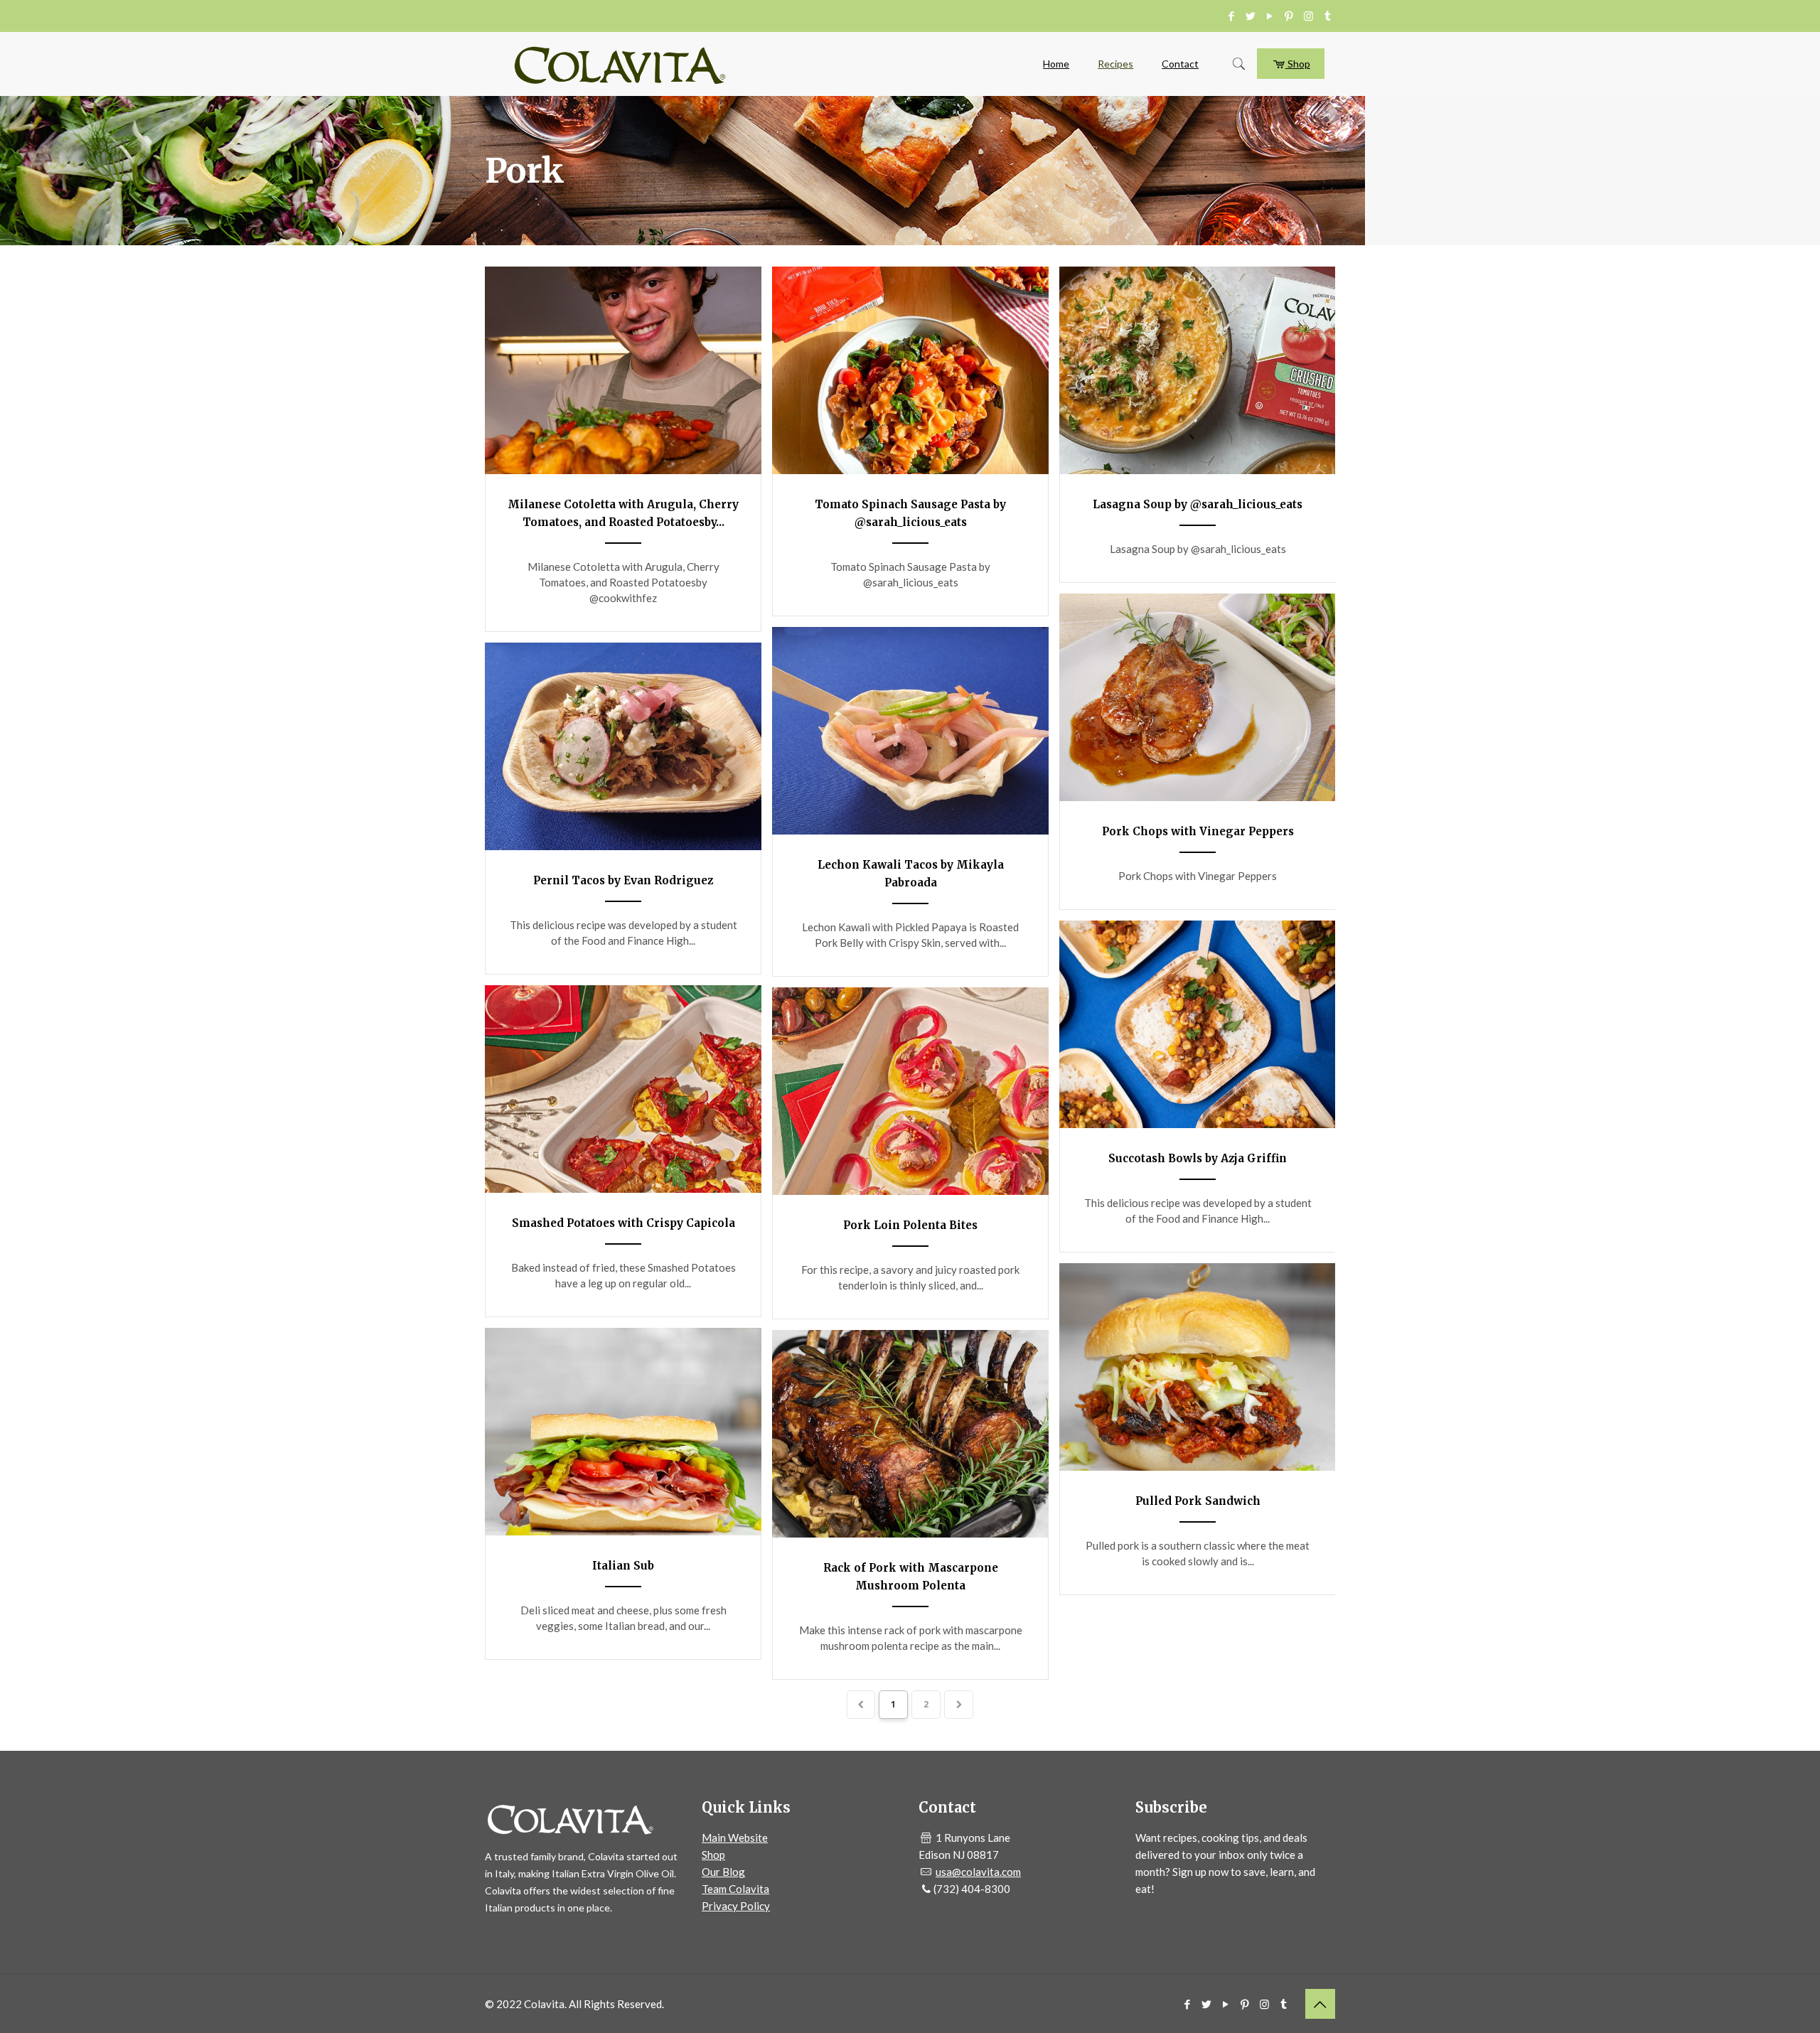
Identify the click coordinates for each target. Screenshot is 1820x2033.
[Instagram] (1308, 16)
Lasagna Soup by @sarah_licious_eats (1198, 504)
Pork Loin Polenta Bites (910, 1225)
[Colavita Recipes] (620, 64)
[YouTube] (1270, 16)
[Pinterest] (1289, 16)
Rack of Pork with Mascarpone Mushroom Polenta (911, 1577)
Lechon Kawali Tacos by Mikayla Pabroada (911, 874)
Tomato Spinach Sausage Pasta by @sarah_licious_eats (910, 513)
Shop (1298, 64)
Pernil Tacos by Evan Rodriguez (623, 880)
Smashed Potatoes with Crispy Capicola (623, 1223)
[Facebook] (1232, 16)
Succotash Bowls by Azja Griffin (1198, 1158)
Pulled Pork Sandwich (1198, 1501)
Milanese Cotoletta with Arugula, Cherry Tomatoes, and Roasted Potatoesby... (623, 513)
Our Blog (723, 1872)
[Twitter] (1251, 16)
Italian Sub (623, 1566)
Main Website (735, 1838)
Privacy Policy (736, 1906)
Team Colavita (735, 1889)
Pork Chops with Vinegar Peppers (1198, 831)
